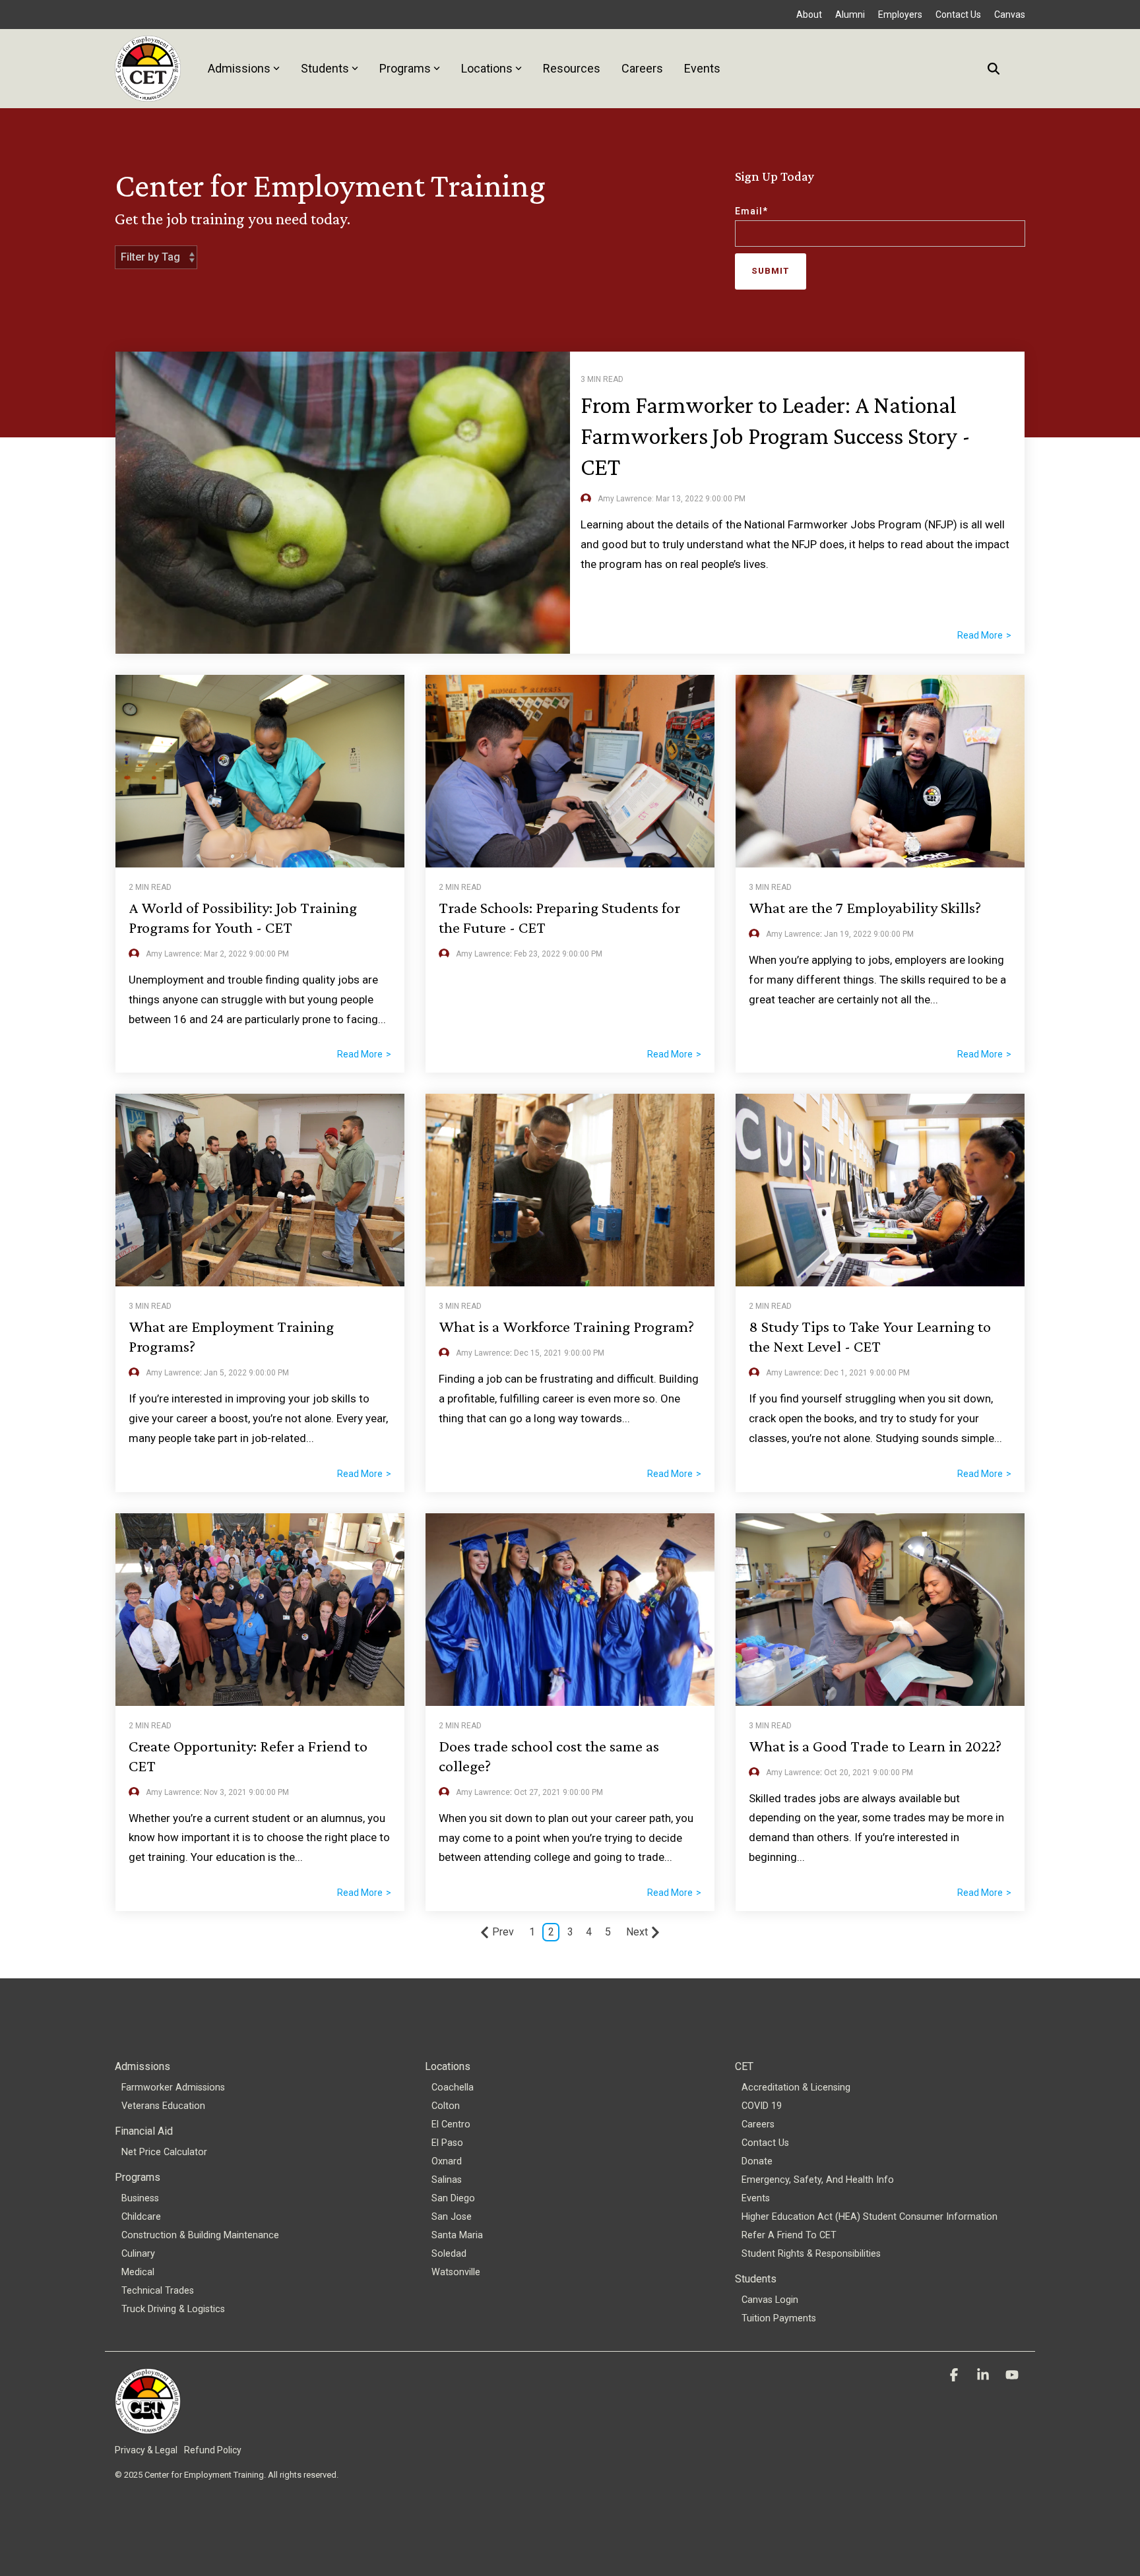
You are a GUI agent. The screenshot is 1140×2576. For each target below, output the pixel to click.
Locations (487, 68)
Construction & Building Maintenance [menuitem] (200, 2235)
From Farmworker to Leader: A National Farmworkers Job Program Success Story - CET (776, 436)
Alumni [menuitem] (850, 15)
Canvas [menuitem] (1010, 15)
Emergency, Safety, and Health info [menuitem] (818, 2180)
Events (702, 68)
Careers (642, 68)
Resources (572, 68)
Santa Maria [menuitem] (457, 2235)
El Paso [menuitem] (447, 2143)
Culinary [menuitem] (138, 2254)
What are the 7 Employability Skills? (865, 907)
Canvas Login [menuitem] (770, 2300)
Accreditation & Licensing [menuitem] (796, 2088)
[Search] (994, 68)
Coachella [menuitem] (453, 2088)
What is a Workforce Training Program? (566, 1326)
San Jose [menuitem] (452, 2217)
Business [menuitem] (140, 2198)
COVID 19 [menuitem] (762, 2106)
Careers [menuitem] (758, 2124)
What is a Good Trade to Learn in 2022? (875, 1746)
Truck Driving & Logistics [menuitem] (173, 2309)
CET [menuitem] (744, 2066)
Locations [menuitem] (448, 2066)
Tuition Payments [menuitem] (779, 2318)
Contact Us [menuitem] (958, 15)
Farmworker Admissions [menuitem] (173, 2088)
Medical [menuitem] (138, 2272)
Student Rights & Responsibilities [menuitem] (811, 2254)
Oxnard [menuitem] (447, 2161)
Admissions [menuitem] (142, 2066)
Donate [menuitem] (757, 2161)
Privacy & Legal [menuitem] (146, 2450)
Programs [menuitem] (138, 2177)
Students (325, 68)
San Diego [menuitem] (453, 2198)
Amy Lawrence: (627, 499)
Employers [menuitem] (900, 15)
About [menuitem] (809, 15)
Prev (503, 1932)
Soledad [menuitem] (449, 2254)
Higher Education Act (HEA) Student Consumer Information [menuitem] (870, 2217)
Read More (980, 635)
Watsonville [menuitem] (456, 2272)
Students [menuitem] (756, 2279)
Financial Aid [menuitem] (144, 2131)
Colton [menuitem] (446, 2106)
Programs (405, 68)
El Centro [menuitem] (451, 2124)
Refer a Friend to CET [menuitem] (789, 2235)
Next (637, 1932)
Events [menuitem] (756, 2198)
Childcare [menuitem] (141, 2217)
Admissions (239, 68)
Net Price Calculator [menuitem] (164, 2152)
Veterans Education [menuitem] (163, 2106)
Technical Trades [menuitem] (158, 2291)
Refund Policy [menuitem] (213, 2450)
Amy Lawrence (173, 954)
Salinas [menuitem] (447, 2180)
